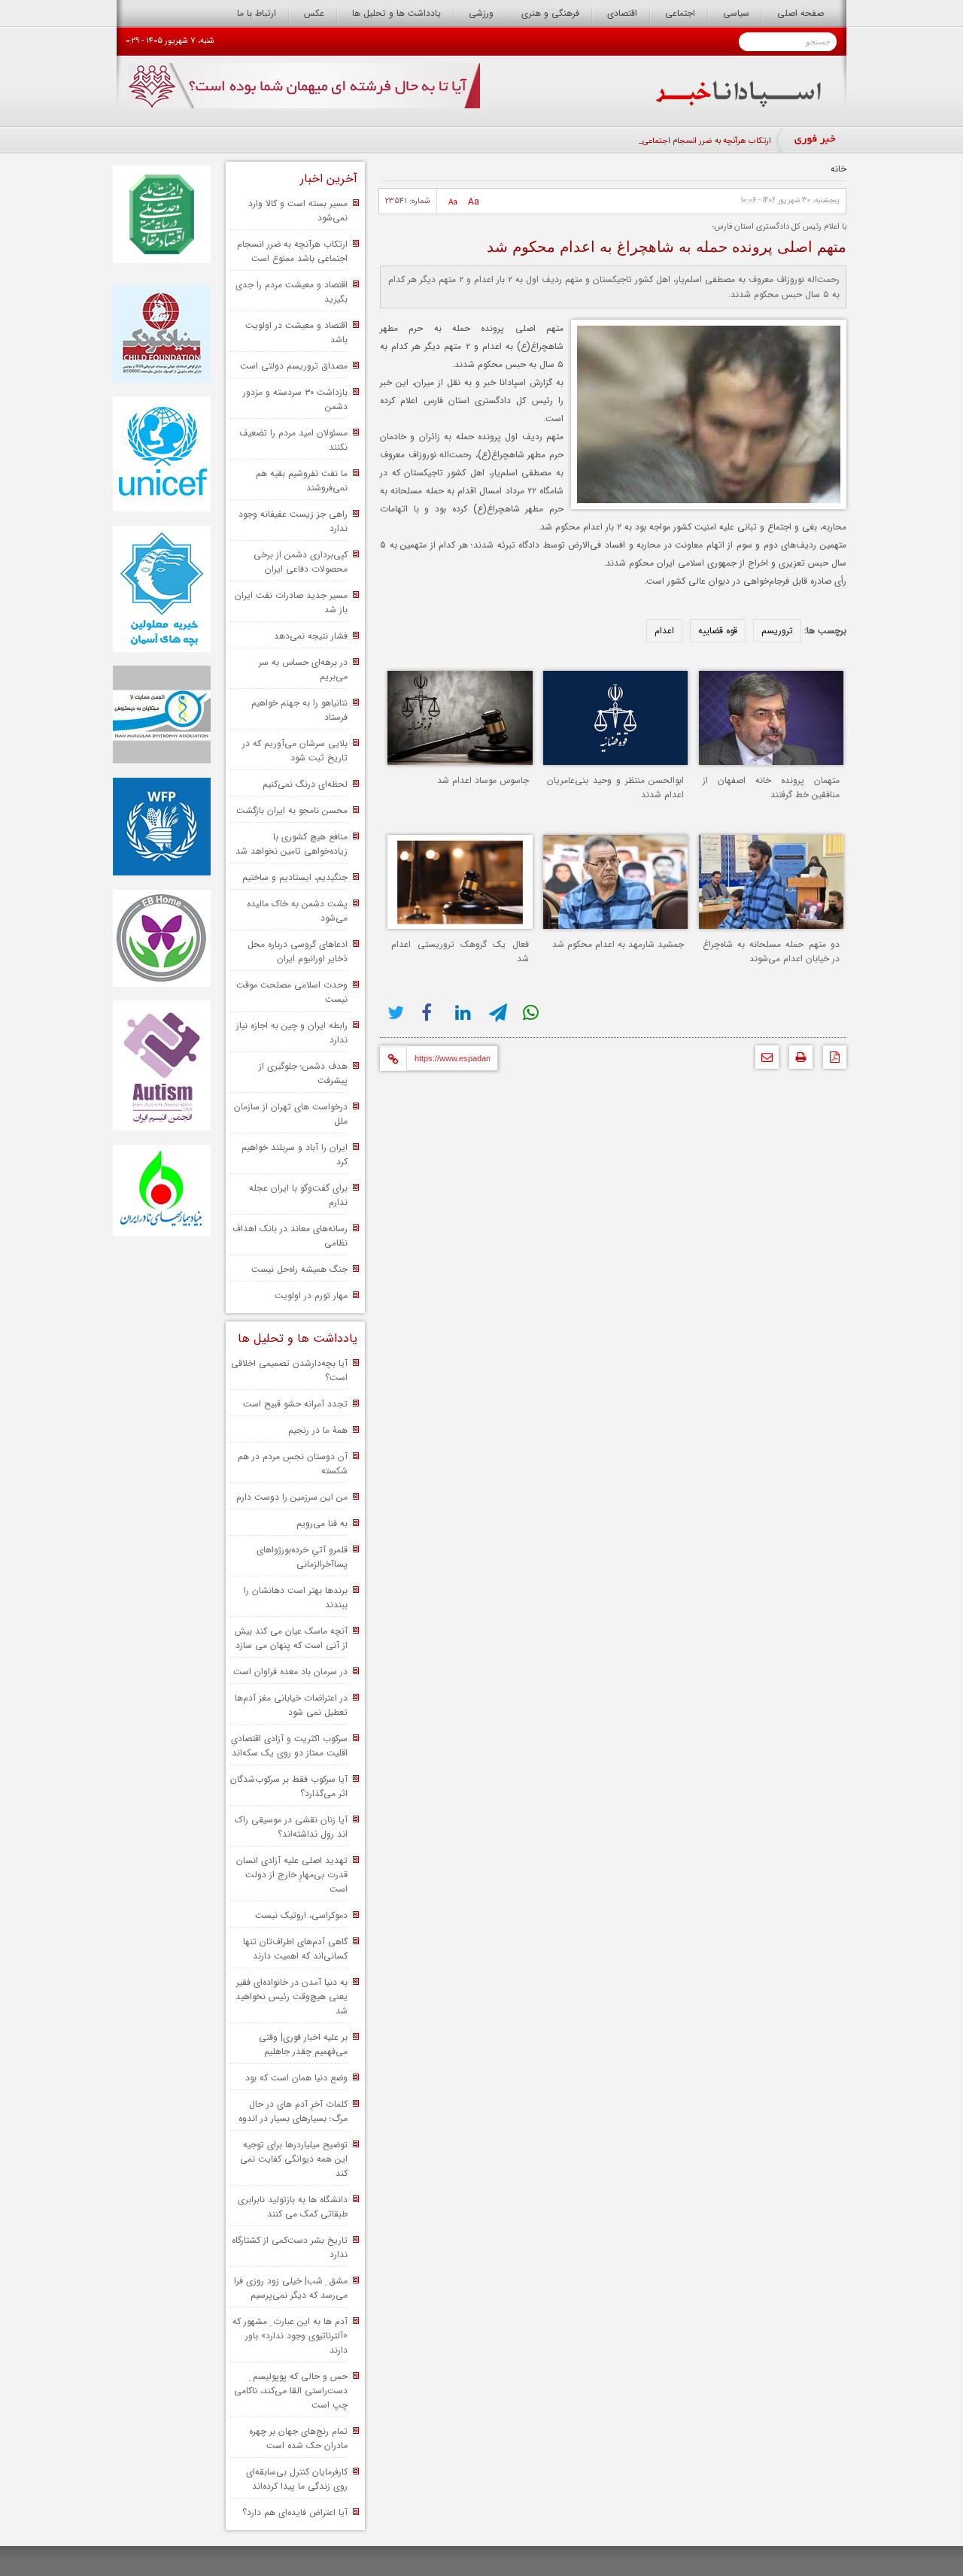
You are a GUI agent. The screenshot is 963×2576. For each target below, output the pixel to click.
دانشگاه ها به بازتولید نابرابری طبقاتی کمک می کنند (293, 2207)
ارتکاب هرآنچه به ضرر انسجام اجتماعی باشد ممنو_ (688, 141)
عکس (314, 13)
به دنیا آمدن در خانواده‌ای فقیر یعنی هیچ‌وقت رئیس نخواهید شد (292, 1996)
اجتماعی (680, 13)
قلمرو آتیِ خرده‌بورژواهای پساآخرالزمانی (302, 1557)
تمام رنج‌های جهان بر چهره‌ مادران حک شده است (298, 2438)
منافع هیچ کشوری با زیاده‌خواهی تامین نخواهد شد (292, 844)
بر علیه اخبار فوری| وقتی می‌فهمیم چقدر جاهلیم (303, 2044)
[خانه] (738, 104)
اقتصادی (622, 13)
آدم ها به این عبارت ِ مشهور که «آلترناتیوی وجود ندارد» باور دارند (290, 2336)
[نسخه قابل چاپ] (797, 1061)
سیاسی (736, 13)
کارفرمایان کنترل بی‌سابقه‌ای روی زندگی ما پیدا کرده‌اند (297, 2479)
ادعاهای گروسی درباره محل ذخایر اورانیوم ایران (298, 951)
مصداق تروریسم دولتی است (294, 366)
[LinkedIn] (465, 1013)
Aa (474, 202)
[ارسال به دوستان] (763, 1061)
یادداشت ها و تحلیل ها (396, 13)
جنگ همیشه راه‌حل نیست (299, 1269)
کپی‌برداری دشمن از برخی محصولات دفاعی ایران (301, 562)
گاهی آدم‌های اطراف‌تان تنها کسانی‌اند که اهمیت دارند (295, 1949)
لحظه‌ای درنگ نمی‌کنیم (305, 784)
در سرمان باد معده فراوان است (290, 1672)
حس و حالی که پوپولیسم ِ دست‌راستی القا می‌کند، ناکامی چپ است (291, 2391)
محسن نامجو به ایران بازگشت (292, 810)
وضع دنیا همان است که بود (296, 2078)
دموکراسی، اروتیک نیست (301, 1915)
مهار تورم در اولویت (311, 1296)
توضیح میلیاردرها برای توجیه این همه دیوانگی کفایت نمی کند (294, 2159)
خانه (838, 169)
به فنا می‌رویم (322, 1523)
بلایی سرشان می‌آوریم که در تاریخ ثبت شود (295, 751)
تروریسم (777, 631)
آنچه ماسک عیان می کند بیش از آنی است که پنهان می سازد (291, 1638)
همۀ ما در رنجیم (318, 1430)
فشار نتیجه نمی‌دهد (311, 636)
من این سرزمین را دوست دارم (292, 1497)
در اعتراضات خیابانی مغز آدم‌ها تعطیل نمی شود (291, 1705)
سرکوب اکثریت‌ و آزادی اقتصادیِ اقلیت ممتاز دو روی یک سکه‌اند (289, 1746)
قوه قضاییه (718, 631)
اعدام (664, 631)
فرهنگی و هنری (550, 13)
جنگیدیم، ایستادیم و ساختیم (295, 877)
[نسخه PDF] (831, 1061)
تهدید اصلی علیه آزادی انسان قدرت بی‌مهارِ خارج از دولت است (292, 1875)
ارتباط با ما (257, 13)
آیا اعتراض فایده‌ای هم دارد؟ (295, 2512)
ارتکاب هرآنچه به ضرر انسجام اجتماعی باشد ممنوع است (292, 251)
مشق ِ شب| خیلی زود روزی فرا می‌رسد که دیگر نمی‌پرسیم (291, 2288)
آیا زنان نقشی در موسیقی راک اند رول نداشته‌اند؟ (291, 1827)
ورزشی (481, 13)
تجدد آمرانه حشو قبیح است (295, 1404)
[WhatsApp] (532, 1013)
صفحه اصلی (800, 13)
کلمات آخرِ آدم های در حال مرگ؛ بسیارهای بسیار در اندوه (293, 2111)
